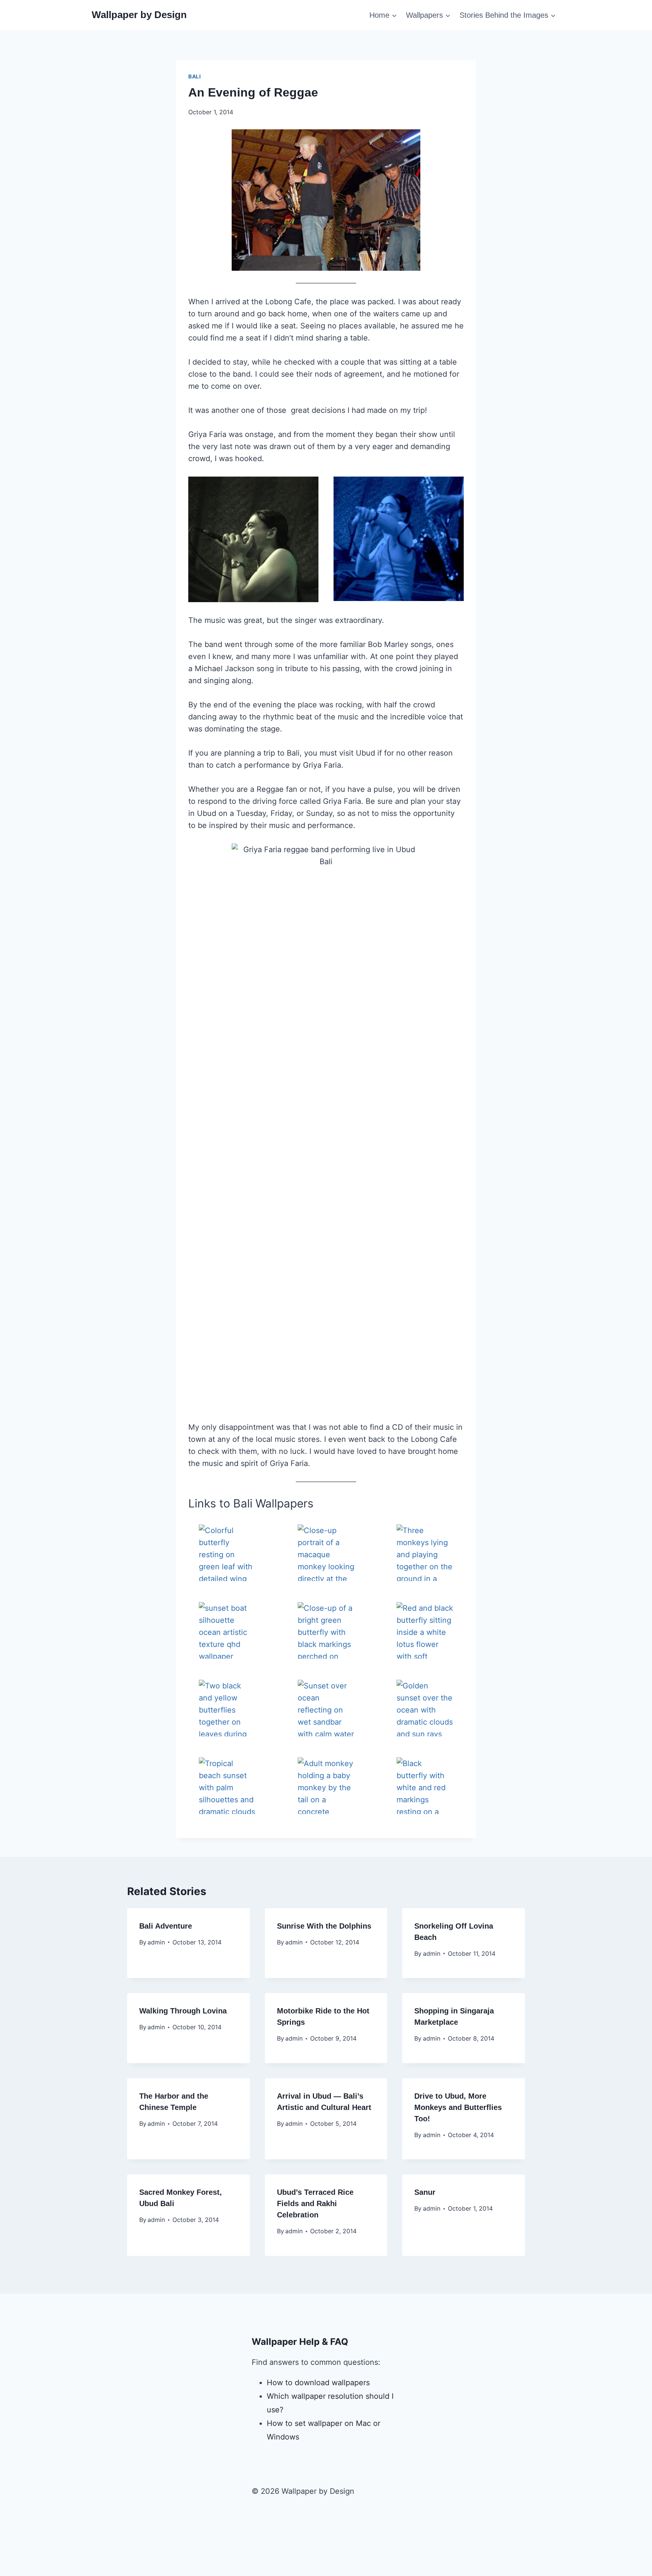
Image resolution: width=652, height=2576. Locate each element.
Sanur (425, 2192)
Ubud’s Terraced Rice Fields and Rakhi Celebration (315, 2203)
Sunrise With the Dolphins (324, 1926)
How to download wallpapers (318, 2383)
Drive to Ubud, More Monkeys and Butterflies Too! (458, 2107)
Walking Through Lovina (183, 2011)
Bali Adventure (166, 1926)
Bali (195, 76)
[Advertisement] (326, 2544)
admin (156, 1942)
